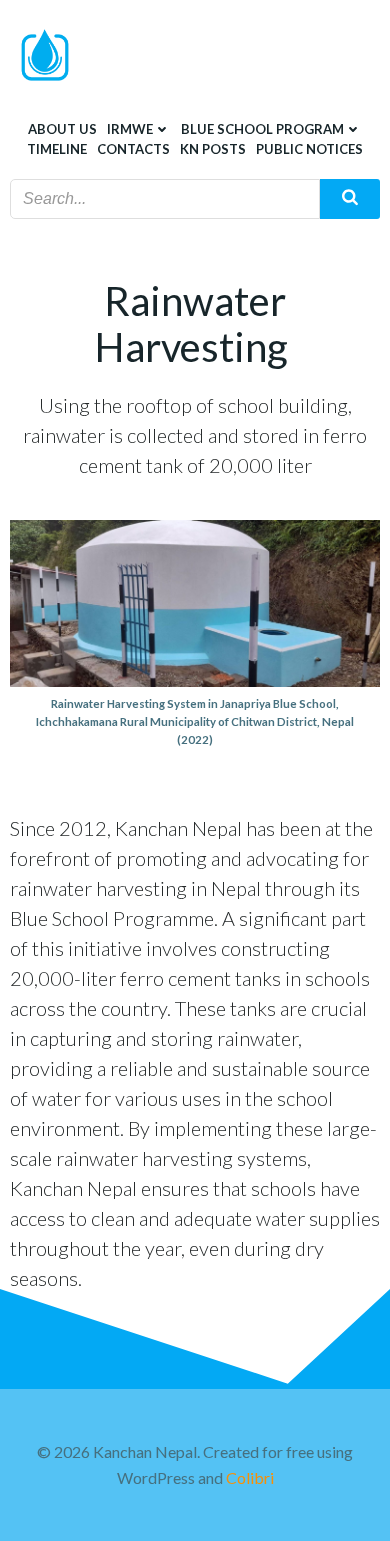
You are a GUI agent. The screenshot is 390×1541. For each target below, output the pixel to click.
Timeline (57, 149)
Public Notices (309, 149)
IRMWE (130, 129)
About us (62, 129)
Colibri (250, 1477)
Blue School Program (262, 129)
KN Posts (213, 149)
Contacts (133, 149)
